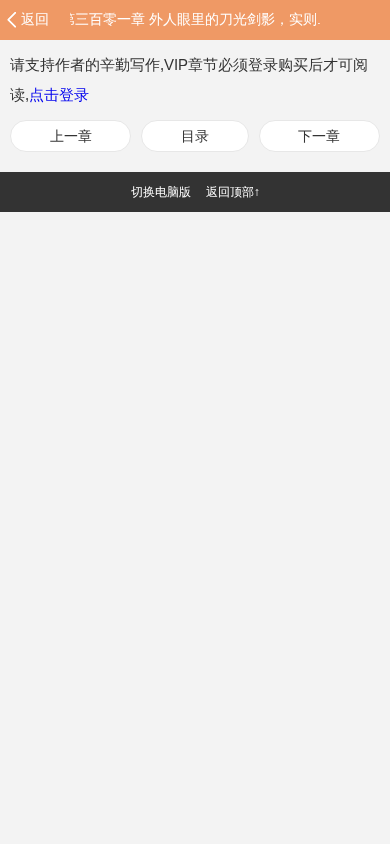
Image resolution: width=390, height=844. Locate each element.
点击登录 (59, 94)
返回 (35, 19)
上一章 (71, 136)
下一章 (319, 136)
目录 (195, 136)
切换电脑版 (161, 192)
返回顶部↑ (233, 192)
